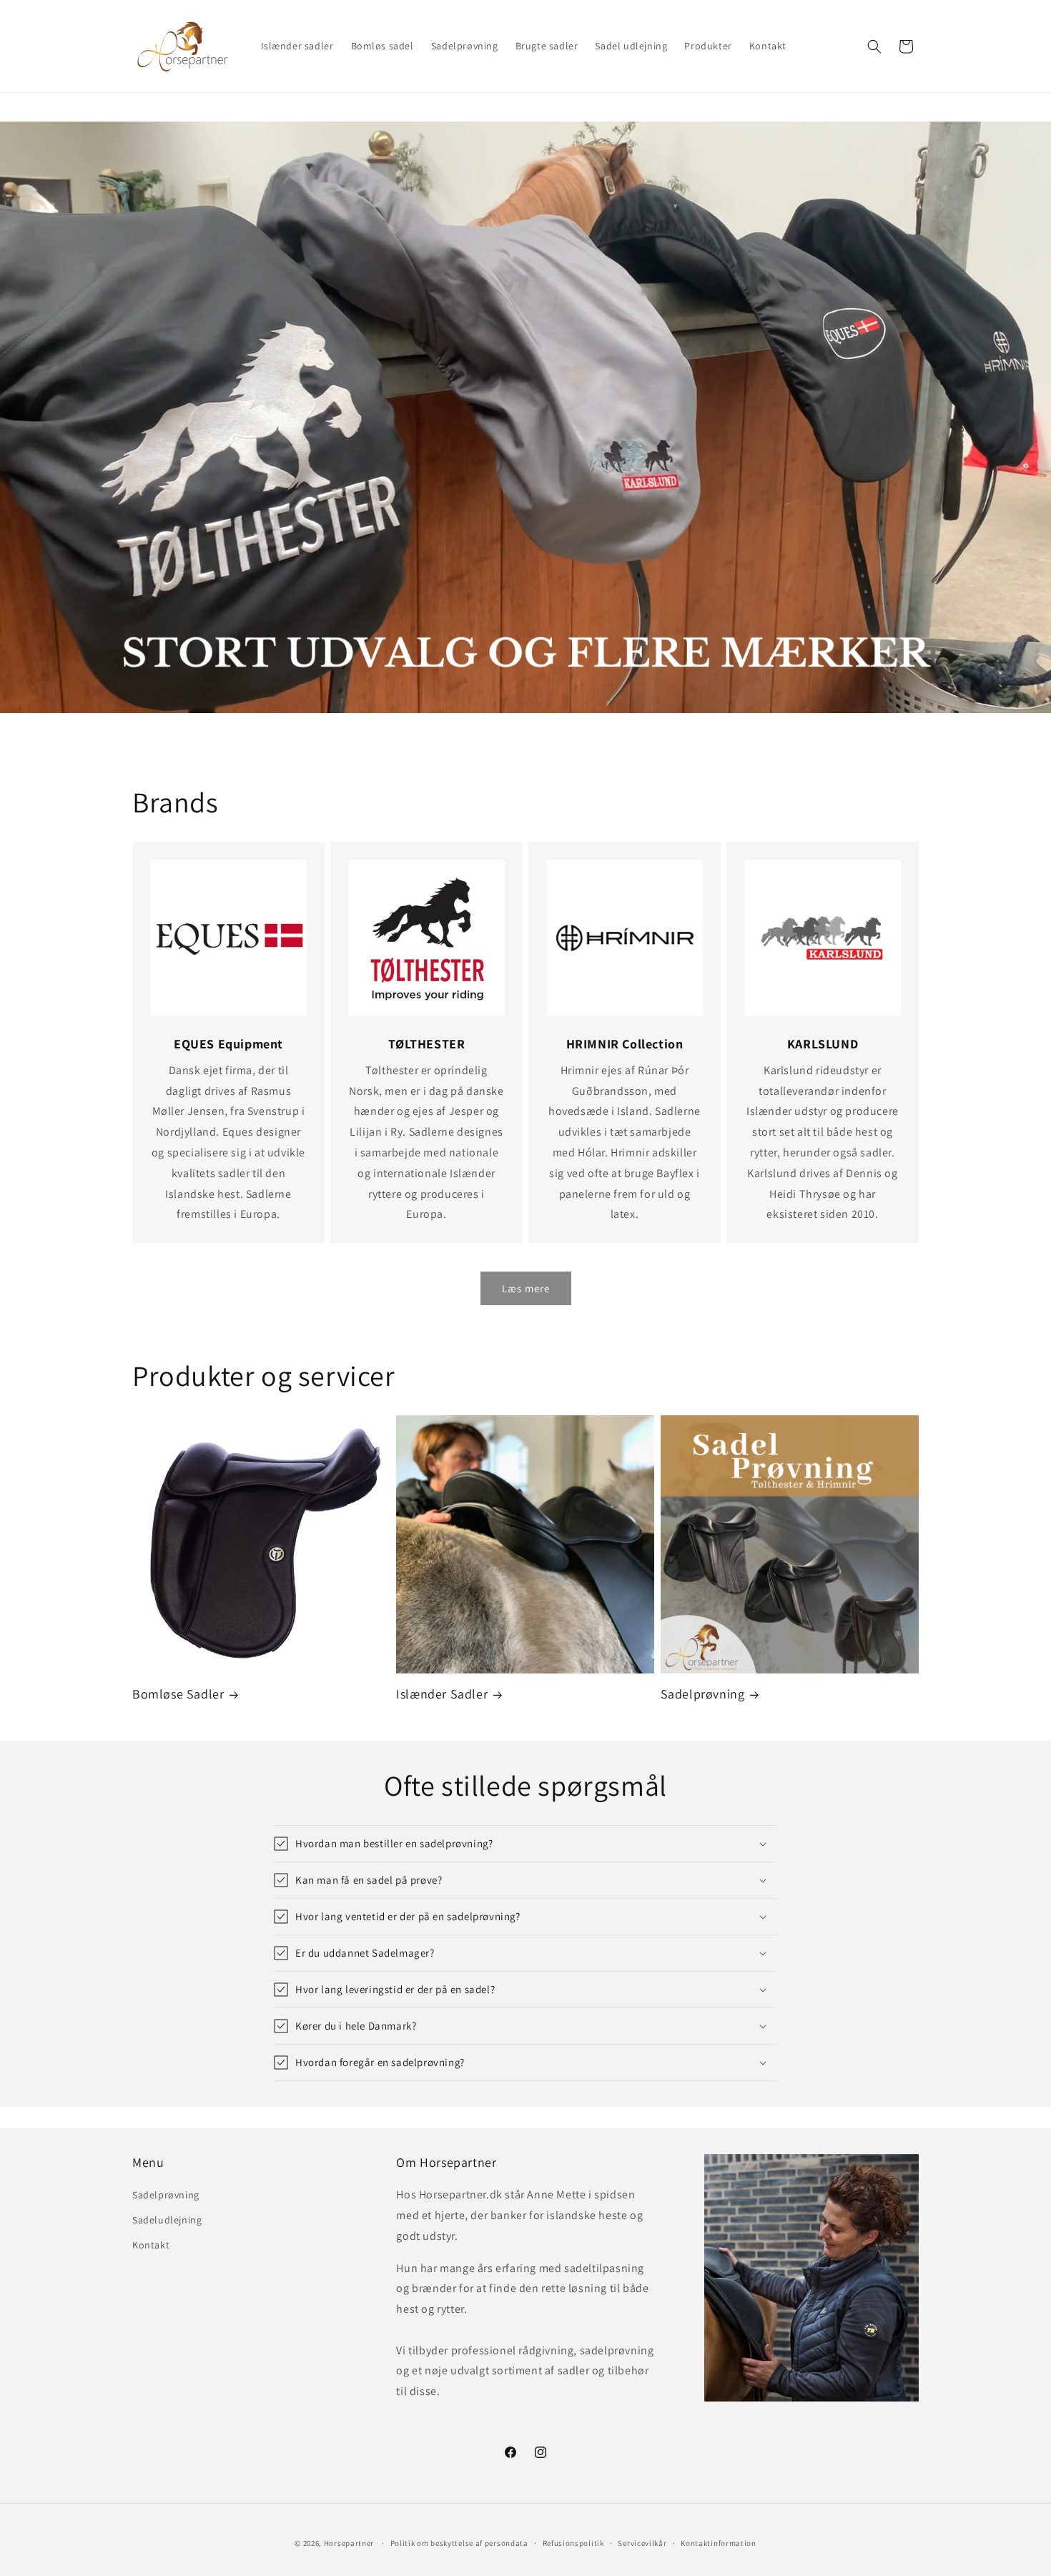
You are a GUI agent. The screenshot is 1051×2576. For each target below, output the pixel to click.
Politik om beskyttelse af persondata (459, 2543)
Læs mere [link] (526, 1288)
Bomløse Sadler (178, 1694)
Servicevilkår (642, 2543)
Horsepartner (349, 2543)
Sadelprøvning (703, 1694)
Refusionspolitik (573, 2543)
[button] (874, 46)
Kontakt (151, 2245)
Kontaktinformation (719, 2543)
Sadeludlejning (167, 2220)
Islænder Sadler (442, 1694)
